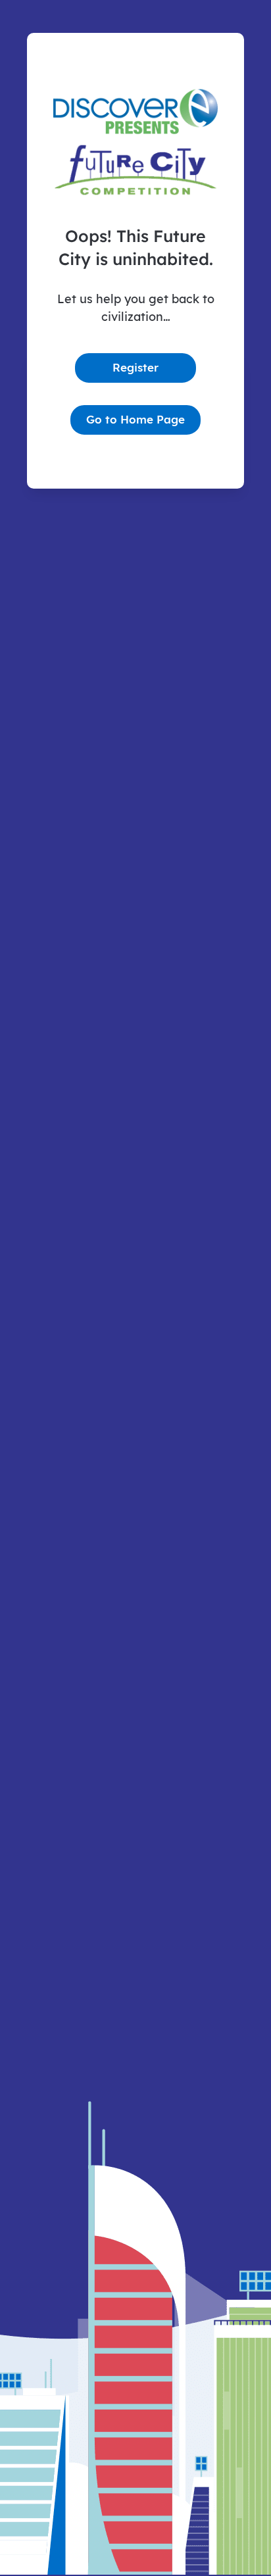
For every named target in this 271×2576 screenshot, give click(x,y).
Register (135, 367)
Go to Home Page (135, 419)
